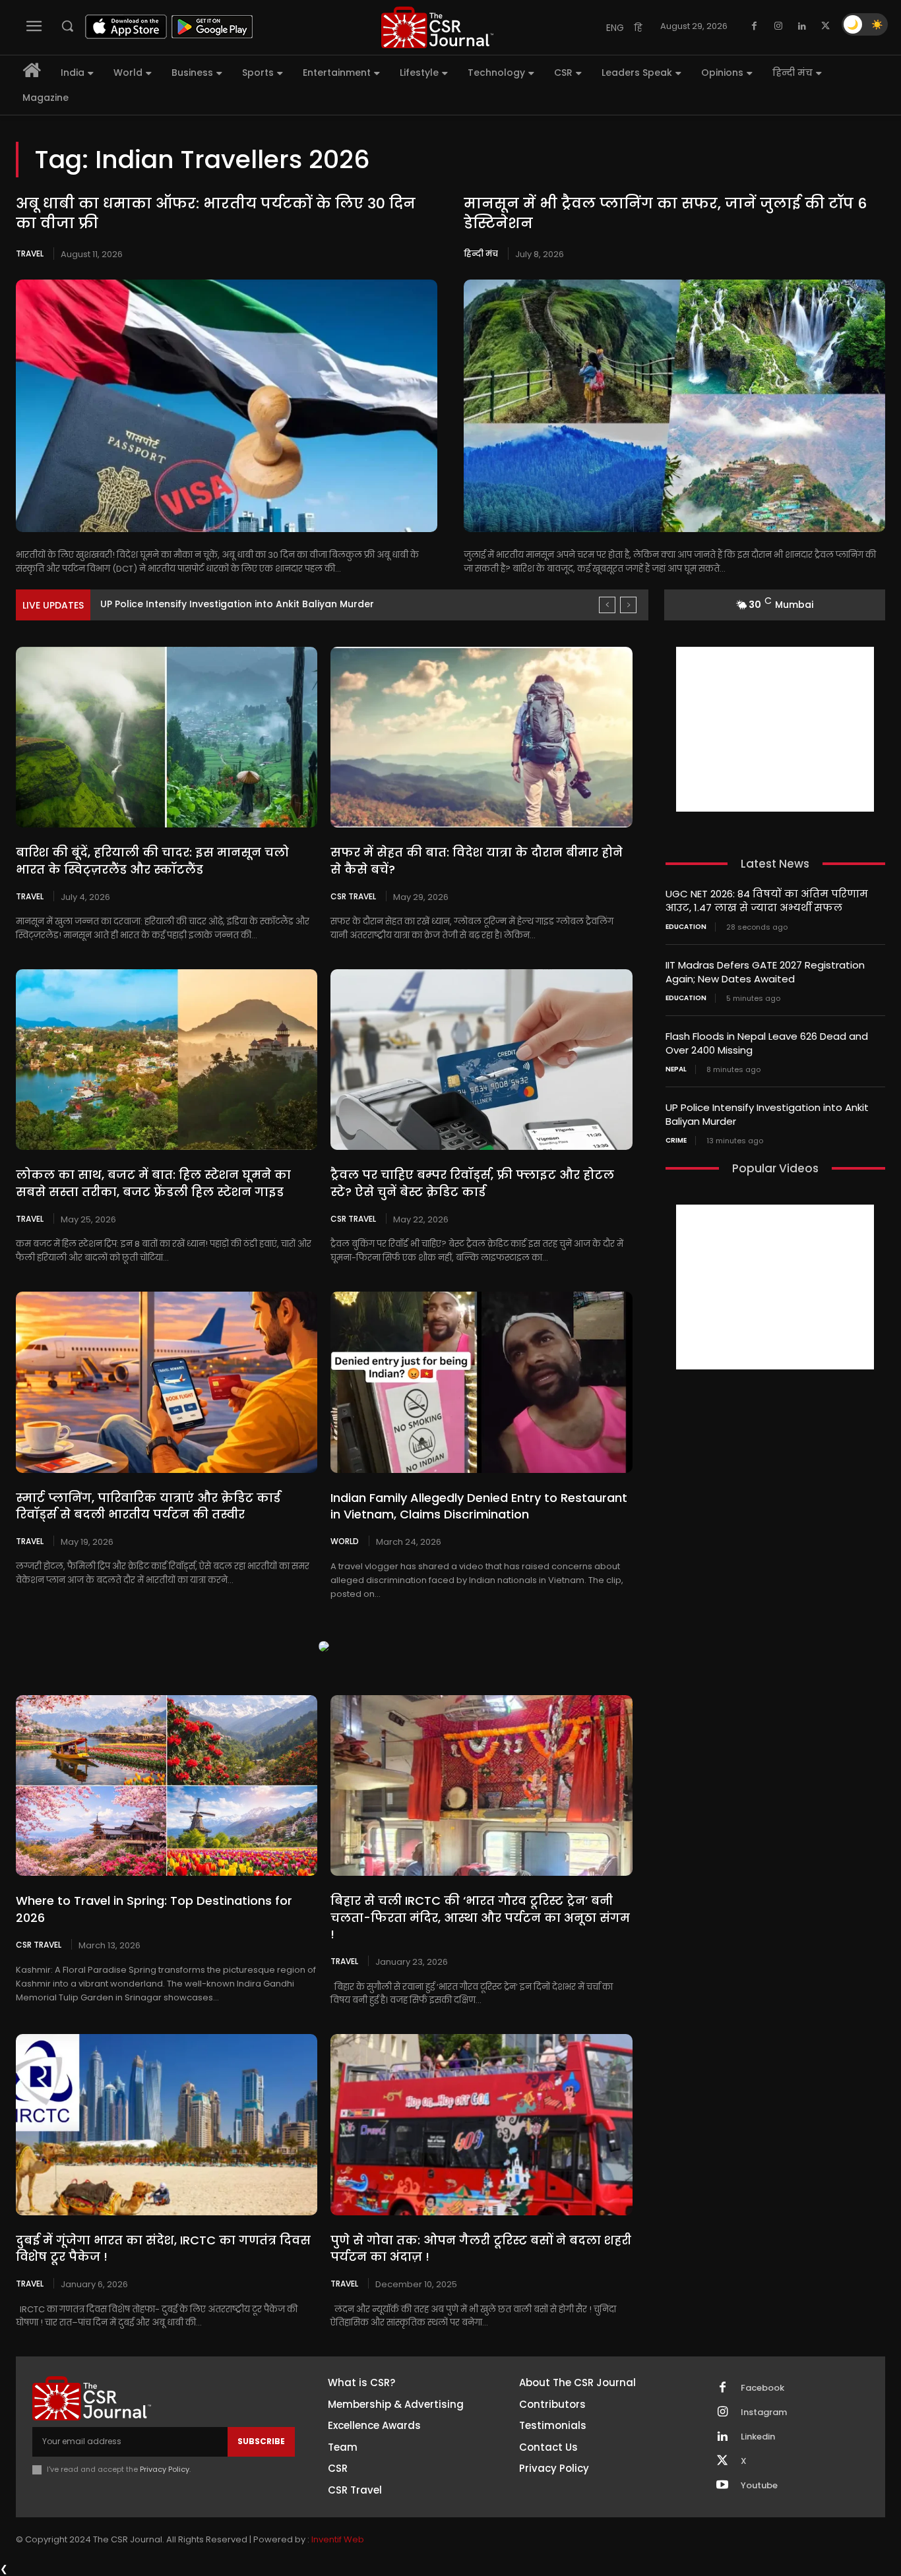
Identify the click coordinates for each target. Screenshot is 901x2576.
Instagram (764, 2412)
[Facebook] (755, 26)
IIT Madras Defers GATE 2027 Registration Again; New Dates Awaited (765, 972)
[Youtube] (722, 2486)
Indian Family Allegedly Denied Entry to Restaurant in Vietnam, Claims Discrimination (479, 1506)
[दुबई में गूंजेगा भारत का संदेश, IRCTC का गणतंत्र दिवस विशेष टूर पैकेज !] (167, 2124)
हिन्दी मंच (481, 254)
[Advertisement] (775, 729)
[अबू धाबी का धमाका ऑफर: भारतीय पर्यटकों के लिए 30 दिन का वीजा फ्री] (227, 406)
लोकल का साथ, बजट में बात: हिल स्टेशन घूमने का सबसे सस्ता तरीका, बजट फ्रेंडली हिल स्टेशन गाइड (153, 1183)
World (345, 1541)
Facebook (762, 2388)
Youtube (759, 2486)
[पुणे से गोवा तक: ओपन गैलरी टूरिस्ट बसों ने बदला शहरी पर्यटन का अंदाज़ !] (481, 2124)
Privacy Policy (165, 2469)
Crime (676, 1141)
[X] (826, 26)
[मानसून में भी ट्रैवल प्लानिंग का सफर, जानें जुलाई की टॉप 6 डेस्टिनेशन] (674, 406)
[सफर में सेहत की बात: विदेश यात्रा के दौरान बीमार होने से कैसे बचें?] (481, 737)
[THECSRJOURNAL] (438, 27)
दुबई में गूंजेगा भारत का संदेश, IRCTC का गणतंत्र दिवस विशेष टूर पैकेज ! (163, 2248)
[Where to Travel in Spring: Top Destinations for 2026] (167, 1785)
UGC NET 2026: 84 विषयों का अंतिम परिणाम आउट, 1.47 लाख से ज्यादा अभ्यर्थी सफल (767, 901)
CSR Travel (353, 896)
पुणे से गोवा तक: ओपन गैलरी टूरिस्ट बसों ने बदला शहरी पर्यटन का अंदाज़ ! (481, 2248)
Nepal (676, 1069)
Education (686, 927)
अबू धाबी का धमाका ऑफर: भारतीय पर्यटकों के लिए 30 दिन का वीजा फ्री (216, 214)
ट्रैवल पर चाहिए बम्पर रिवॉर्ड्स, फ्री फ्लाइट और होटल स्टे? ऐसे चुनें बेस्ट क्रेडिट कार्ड (472, 1183)
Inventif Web (338, 2539)
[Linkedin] (802, 26)
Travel (30, 254)
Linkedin (758, 2437)
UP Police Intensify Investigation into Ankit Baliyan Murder (237, 604)
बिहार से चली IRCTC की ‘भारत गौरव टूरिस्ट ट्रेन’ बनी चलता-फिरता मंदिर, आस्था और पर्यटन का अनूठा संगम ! (480, 1917)
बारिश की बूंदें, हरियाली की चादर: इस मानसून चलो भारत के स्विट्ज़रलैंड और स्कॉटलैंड (152, 860)
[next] (628, 605)
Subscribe (261, 2441)
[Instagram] (778, 26)
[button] (67, 26)
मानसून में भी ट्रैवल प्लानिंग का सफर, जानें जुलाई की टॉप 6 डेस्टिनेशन (665, 214)
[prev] (607, 605)
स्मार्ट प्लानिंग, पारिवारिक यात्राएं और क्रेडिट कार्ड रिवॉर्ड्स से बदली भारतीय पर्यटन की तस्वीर (148, 1506)
